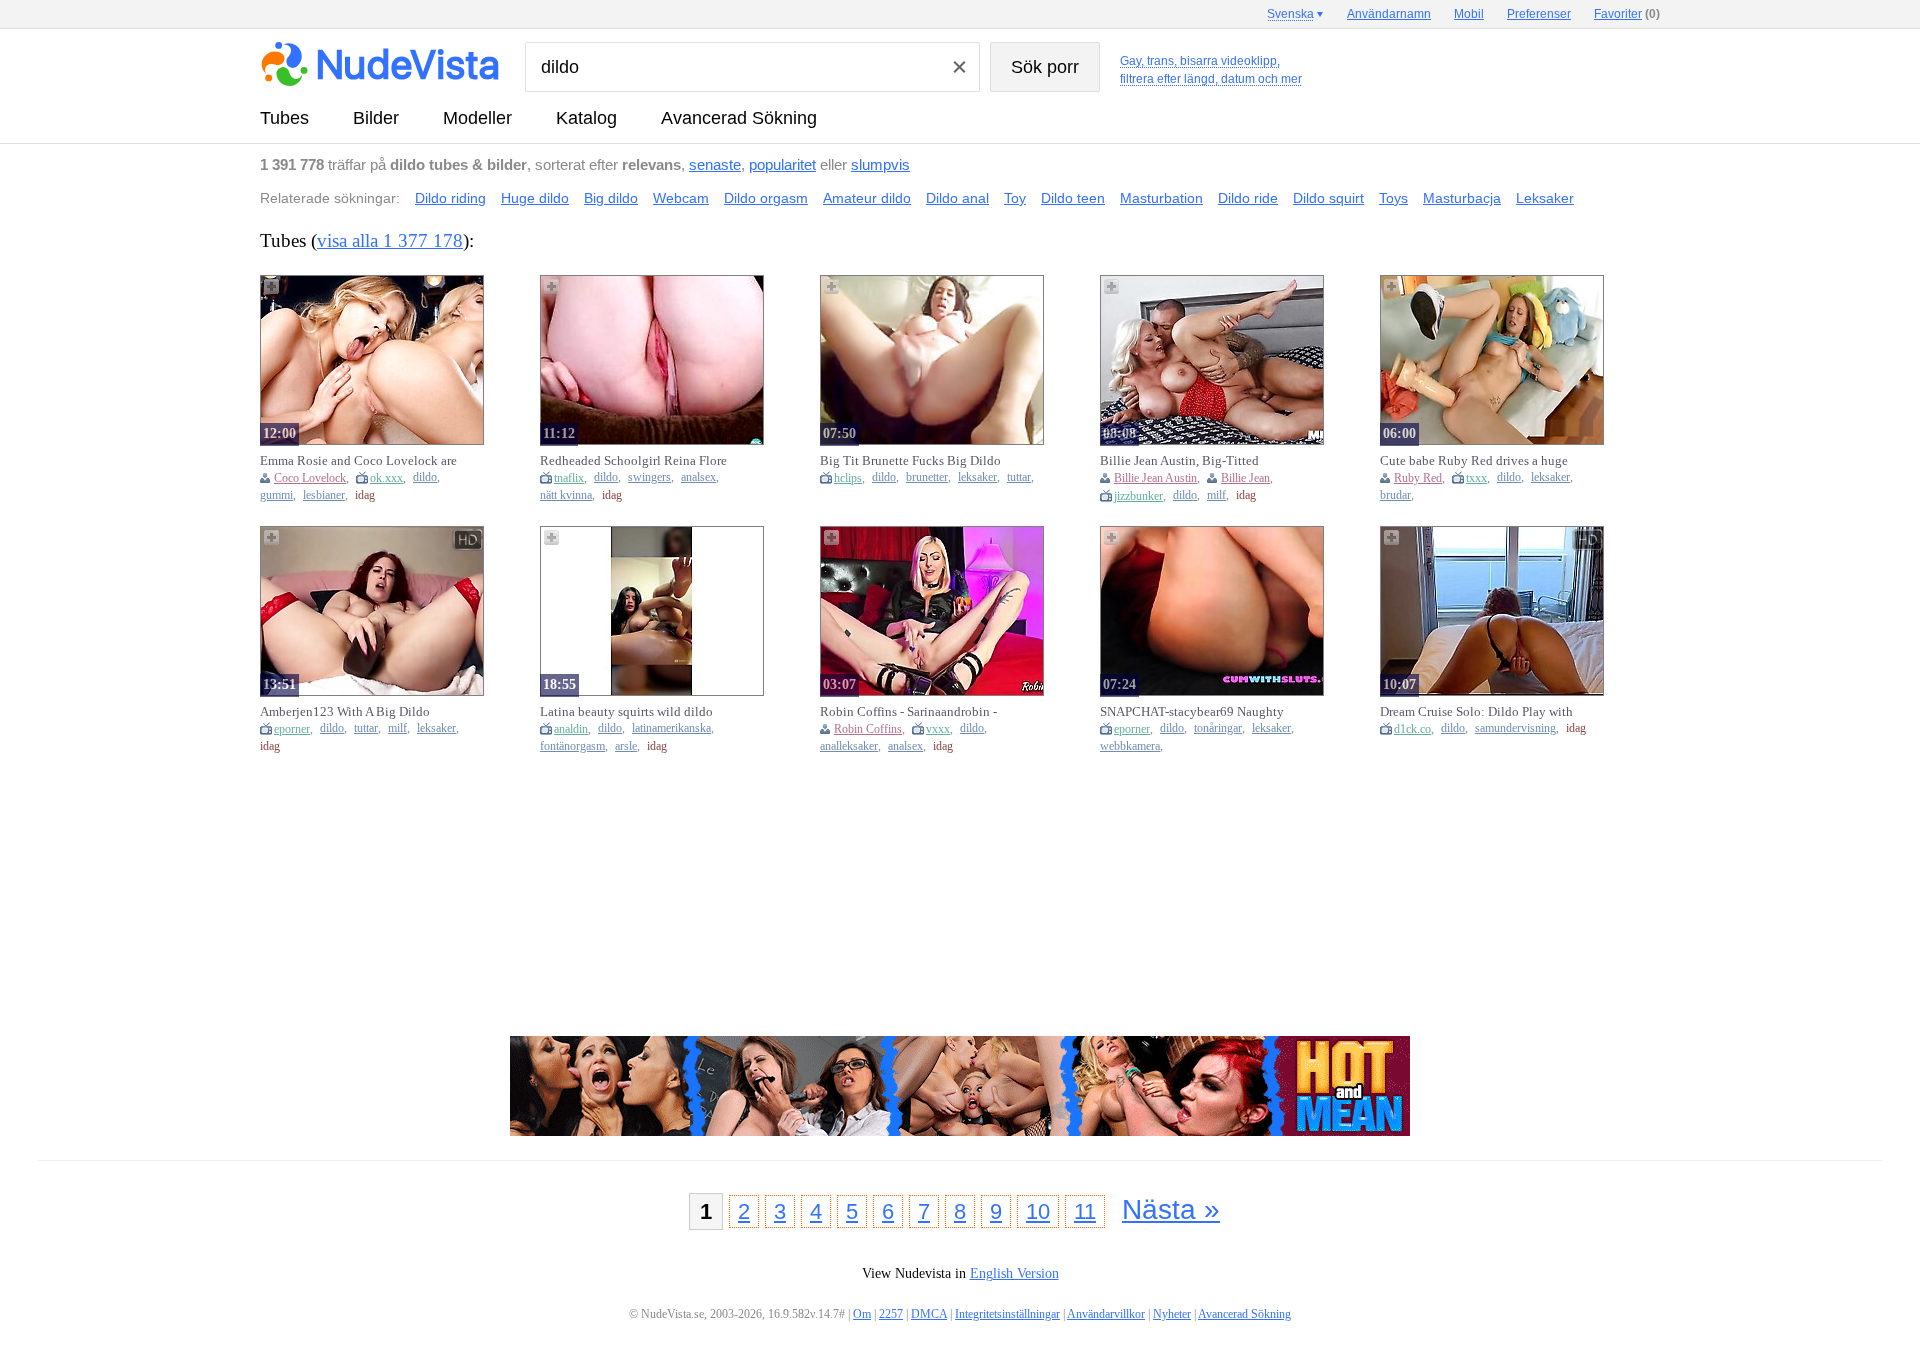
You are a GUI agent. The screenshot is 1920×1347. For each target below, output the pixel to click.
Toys (1393, 198)
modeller (477, 118)
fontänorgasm (572, 746)
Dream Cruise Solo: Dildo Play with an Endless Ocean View (1476, 712)
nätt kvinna (566, 495)
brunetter (927, 477)
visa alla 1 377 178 (390, 240)
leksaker (977, 477)
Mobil (1469, 14)
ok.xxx (386, 478)
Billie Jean (1245, 478)
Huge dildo (535, 198)
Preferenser (1539, 14)
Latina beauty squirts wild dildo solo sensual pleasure (626, 712)
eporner (292, 729)
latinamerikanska (671, 728)
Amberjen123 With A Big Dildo (345, 711)
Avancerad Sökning (739, 118)
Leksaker (1545, 198)
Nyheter (1172, 1314)
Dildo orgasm (766, 198)
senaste (715, 164)
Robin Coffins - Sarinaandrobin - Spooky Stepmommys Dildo (908, 712)
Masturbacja (1462, 198)
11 (1085, 1211)
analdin (571, 729)
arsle (626, 746)
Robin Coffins (868, 729)
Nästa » (1171, 1209)
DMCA (929, 1314)
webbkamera (1130, 746)
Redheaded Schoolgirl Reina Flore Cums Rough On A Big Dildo (633, 461)
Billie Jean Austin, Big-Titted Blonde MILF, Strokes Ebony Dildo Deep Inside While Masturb (1196, 461)
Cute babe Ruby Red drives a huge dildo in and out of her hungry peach (1474, 461)
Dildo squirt (1328, 198)
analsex (698, 477)
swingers (649, 477)
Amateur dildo (867, 198)
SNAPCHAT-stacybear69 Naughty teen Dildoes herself (1192, 712)
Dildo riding (450, 198)
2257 (891, 1314)
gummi (276, 495)
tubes (284, 118)
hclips (848, 478)
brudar (1395, 495)
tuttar (1019, 477)
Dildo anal (957, 198)
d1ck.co (1412, 729)
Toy (1015, 198)
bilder (376, 118)
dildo (425, 477)
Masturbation (1161, 198)
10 (1038, 1211)
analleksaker (849, 746)
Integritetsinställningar (1007, 1314)
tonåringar (1218, 728)
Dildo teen (1073, 198)
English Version (1014, 1273)
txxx (1476, 478)
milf (1216, 495)
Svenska (1290, 14)
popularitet (782, 164)
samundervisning (1515, 728)
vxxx (938, 729)
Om (862, 1314)
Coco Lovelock (310, 478)
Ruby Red (1418, 478)
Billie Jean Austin (1155, 478)
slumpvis (880, 164)
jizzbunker (1138, 496)
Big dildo (611, 198)
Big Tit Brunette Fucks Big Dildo (910, 460)
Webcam (681, 198)
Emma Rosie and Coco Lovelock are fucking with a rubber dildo (358, 461)
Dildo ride (1248, 198)
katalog (586, 118)
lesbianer (324, 495)
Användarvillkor (1106, 1314)
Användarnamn (1389, 14)
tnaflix (569, 478)
